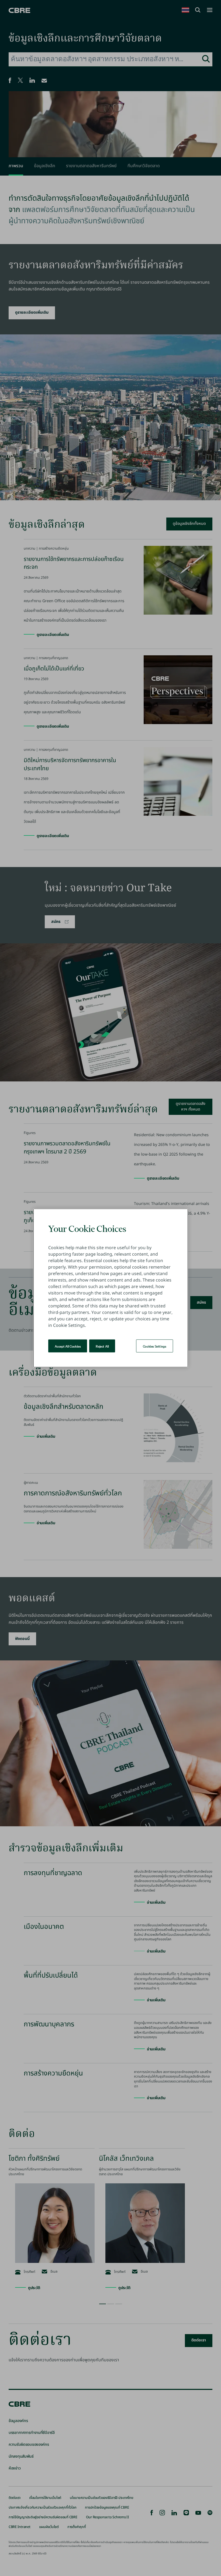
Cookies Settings (155, 1346)
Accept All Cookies (68, 1346)
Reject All (102, 1346)
